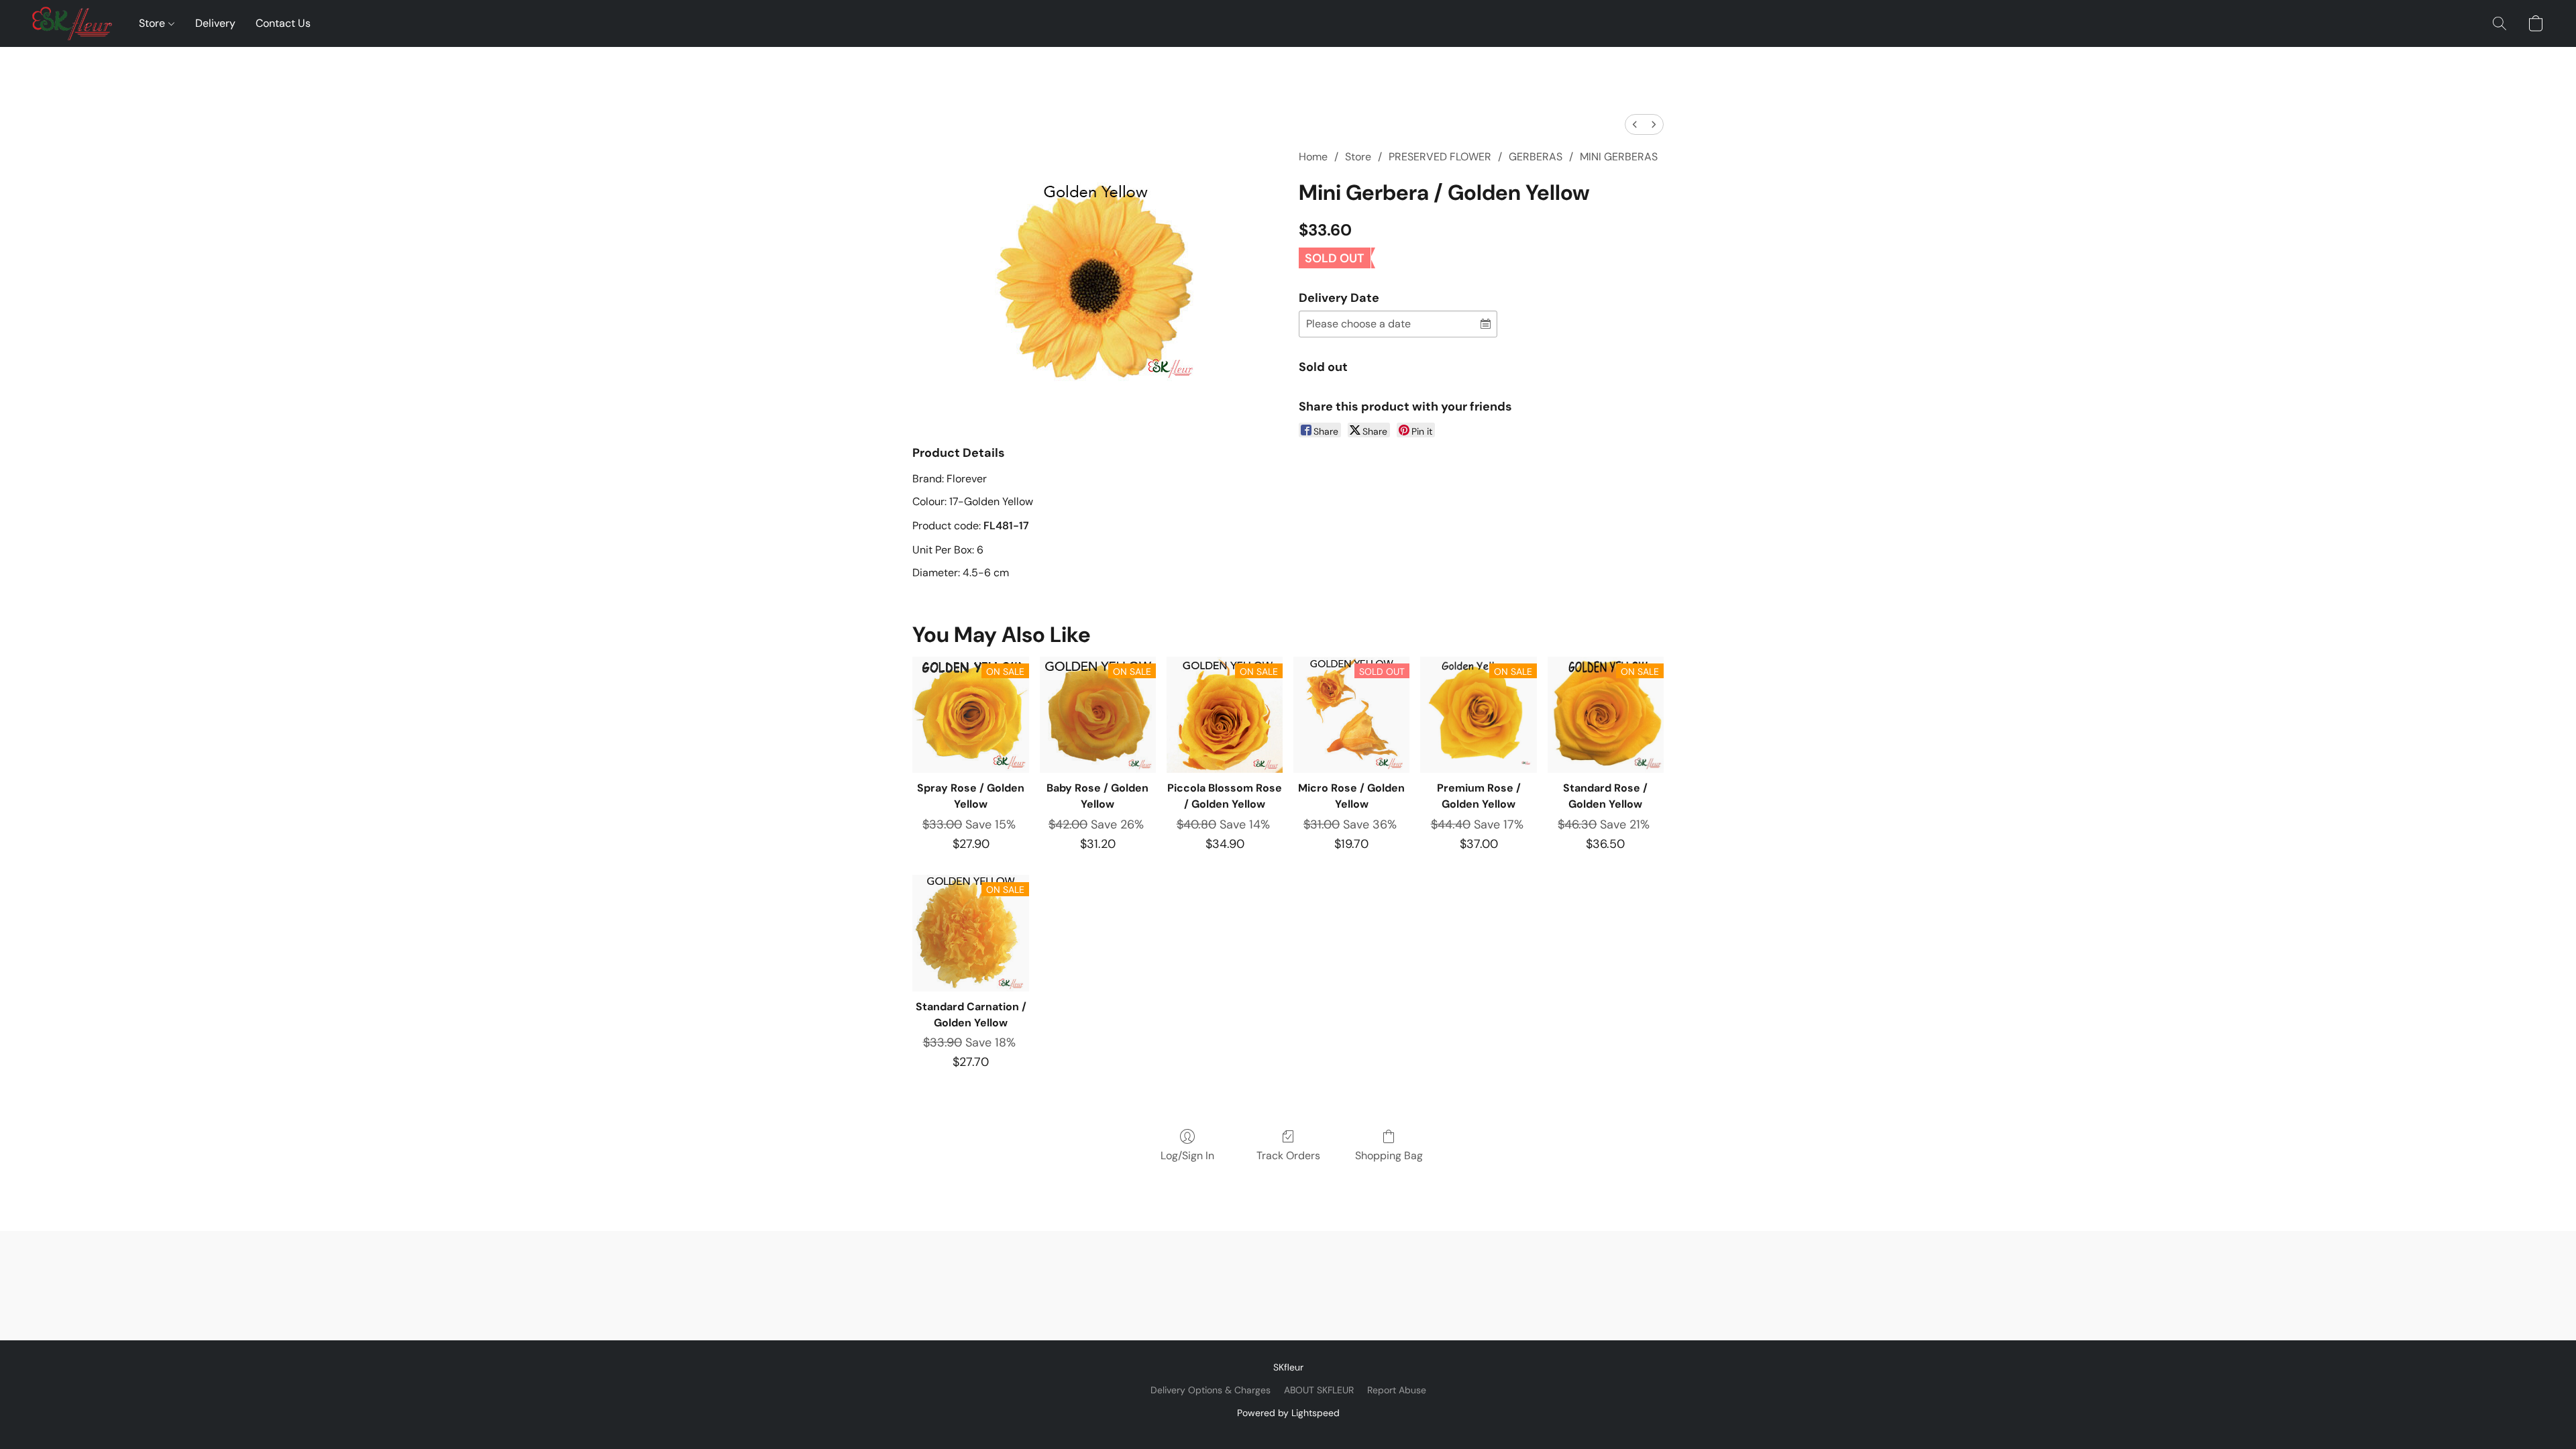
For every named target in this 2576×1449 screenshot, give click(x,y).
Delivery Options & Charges (1211, 1390)
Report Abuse (1397, 1390)
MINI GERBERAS (1619, 157)
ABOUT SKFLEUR (1319, 1390)
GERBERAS (1536, 157)
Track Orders (1288, 1156)
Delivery (215, 23)
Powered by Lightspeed (1288, 1413)
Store (153, 23)
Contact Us (283, 23)
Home (1313, 157)
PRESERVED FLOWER (1440, 157)
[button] (72, 23)
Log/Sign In (1187, 1156)
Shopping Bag (1389, 1156)
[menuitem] (1635, 124)
